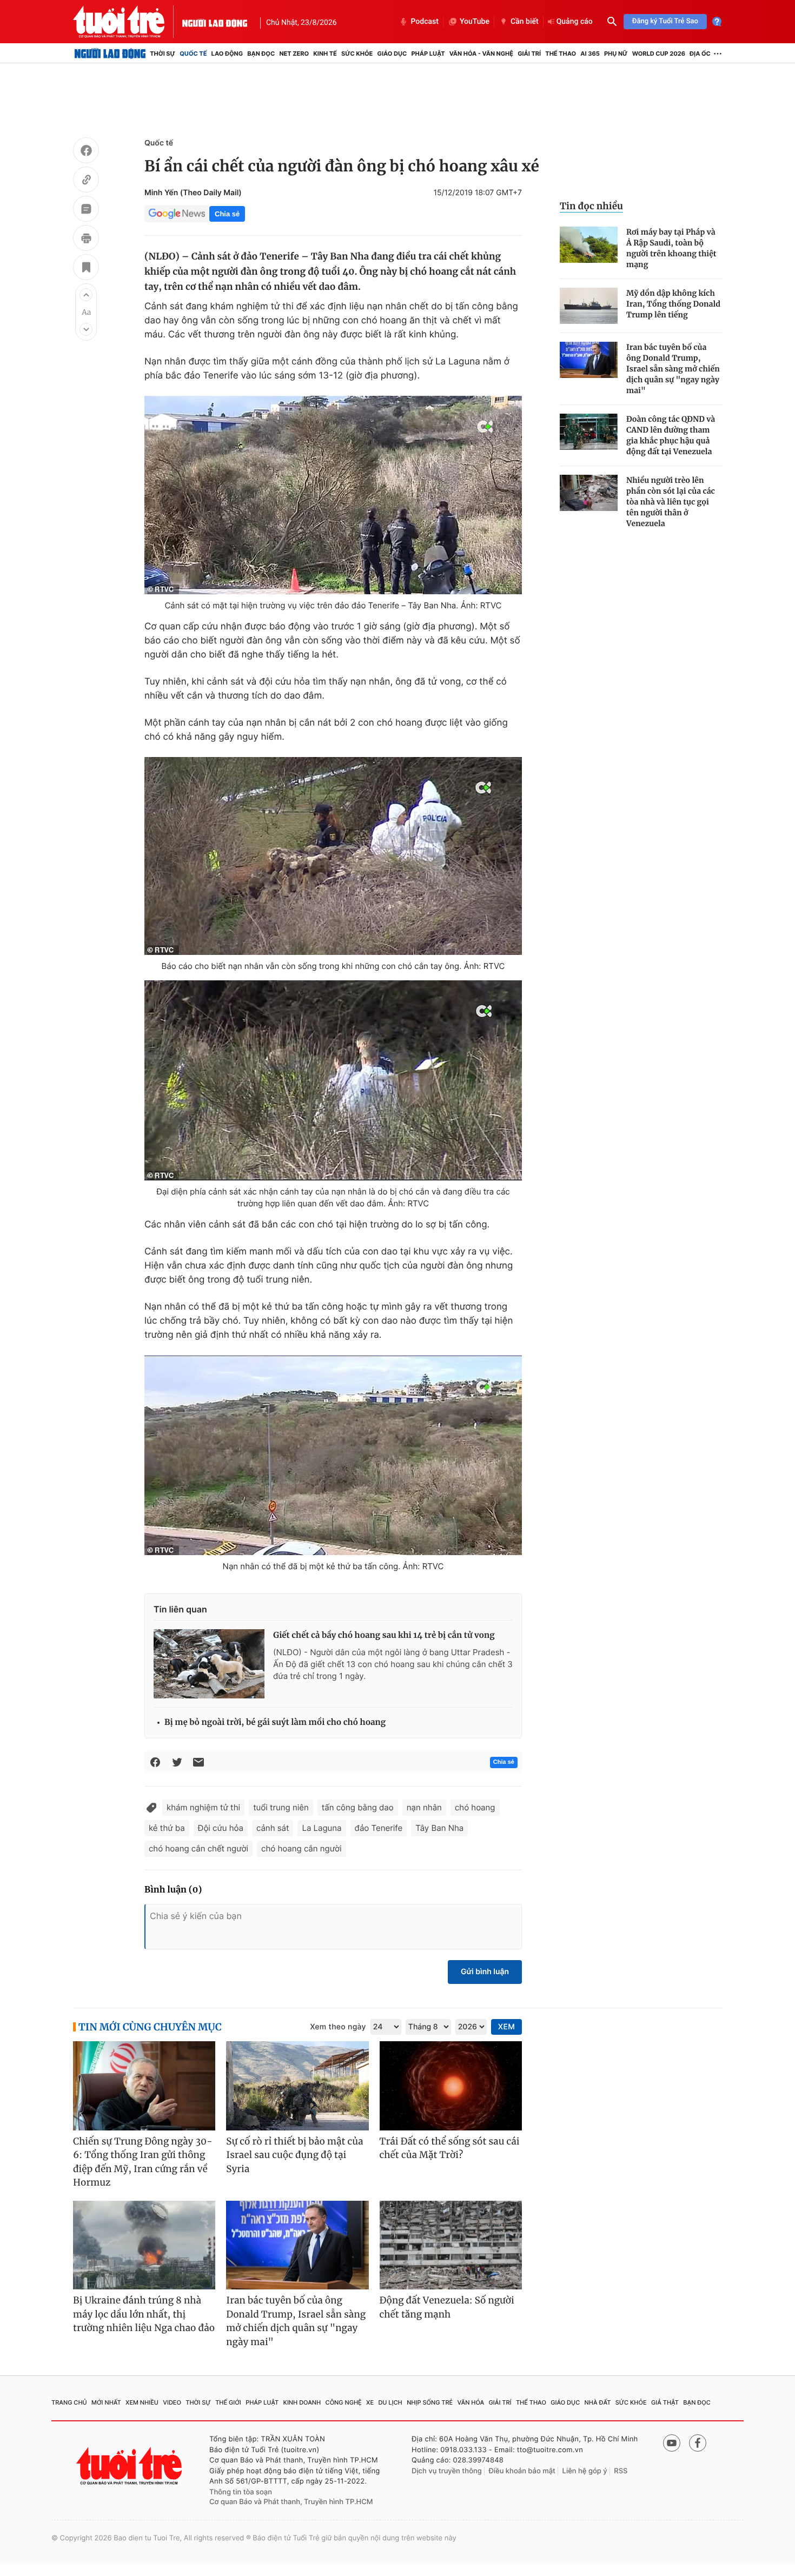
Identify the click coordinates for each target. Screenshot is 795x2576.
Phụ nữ (616, 54)
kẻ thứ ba (167, 1828)
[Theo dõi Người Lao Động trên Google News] (177, 214)
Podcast (425, 22)
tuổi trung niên (281, 1807)
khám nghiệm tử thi (203, 1807)
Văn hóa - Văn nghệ (481, 54)
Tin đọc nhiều (591, 206)
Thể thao (561, 54)
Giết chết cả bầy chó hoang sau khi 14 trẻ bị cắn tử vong (384, 1635)
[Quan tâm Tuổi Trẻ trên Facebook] (698, 2443)
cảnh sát (273, 1828)
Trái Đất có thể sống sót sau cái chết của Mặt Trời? (450, 2148)
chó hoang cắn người (301, 1848)
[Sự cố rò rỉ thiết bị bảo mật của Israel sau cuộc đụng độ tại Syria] (297, 2086)
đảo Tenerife (379, 1828)
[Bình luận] (86, 210)
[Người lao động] (215, 22)
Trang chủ (69, 2402)
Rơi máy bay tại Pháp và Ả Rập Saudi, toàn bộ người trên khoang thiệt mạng (671, 248)
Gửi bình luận (485, 1972)
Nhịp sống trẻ (430, 2402)
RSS (621, 2471)
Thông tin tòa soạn (241, 2492)
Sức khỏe (357, 54)
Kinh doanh (302, 2402)
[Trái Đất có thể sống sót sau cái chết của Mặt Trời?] (451, 2086)
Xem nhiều (142, 2402)
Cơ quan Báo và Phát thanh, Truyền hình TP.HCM (291, 2502)
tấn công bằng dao (358, 1807)
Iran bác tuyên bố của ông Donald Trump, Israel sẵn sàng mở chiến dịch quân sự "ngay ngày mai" (673, 369)
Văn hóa (471, 2402)
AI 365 (590, 54)
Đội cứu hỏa (221, 1828)
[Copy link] (86, 181)
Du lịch (390, 2402)
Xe (370, 2402)
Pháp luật (428, 54)
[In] (86, 240)
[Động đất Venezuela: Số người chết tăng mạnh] (451, 2245)
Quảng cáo (575, 22)
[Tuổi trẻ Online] (130, 2466)
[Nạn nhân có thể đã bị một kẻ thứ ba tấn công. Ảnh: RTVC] (333, 1455)
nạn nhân (424, 1807)
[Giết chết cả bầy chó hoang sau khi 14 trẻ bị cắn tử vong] (209, 1664)
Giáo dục (392, 54)
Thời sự (163, 54)
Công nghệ (344, 2402)
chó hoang (475, 1807)
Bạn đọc (261, 54)
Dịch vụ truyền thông (447, 2471)
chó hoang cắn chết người (198, 1848)
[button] (86, 295)
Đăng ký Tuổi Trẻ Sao (665, 21)
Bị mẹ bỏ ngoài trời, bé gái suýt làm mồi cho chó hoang (275, 1722)
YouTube (475, 22)
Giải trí (529, 54)
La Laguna (322, 1828)
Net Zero (294, 54)
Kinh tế (325, 54)
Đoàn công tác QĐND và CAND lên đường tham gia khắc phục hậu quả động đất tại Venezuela (671, 435)
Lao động (227, 54)
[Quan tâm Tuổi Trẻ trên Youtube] (672, 2443)
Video (172, 2402)
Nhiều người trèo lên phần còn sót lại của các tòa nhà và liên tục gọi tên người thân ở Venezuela (671, 502)
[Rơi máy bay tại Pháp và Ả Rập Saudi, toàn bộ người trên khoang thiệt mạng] (589, 245)
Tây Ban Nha (439, 1828)
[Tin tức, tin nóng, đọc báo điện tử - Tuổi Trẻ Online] (128, 22)
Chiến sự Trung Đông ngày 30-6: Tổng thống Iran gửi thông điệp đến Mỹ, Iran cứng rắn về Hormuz (143, 2162)
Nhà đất (598, 2402)
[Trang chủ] (110, 54)
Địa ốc (700, 54)
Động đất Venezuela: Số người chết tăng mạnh (447, 2307)
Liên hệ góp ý (585, 2471)
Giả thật (665, 2402)
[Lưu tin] (86, 269)
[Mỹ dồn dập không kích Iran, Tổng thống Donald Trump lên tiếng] (589, 306)
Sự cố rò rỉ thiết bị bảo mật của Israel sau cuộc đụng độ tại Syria (294, 2155)
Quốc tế (193, 54)
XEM (506, 2027)
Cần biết (525, 22)
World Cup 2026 (659, 54)
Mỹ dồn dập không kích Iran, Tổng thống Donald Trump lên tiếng (673, 304)
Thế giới (228, 2402)
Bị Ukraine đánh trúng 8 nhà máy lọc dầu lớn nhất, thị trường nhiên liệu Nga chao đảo (144, 2314)
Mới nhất (106, 2402)
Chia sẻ (227, 214)
